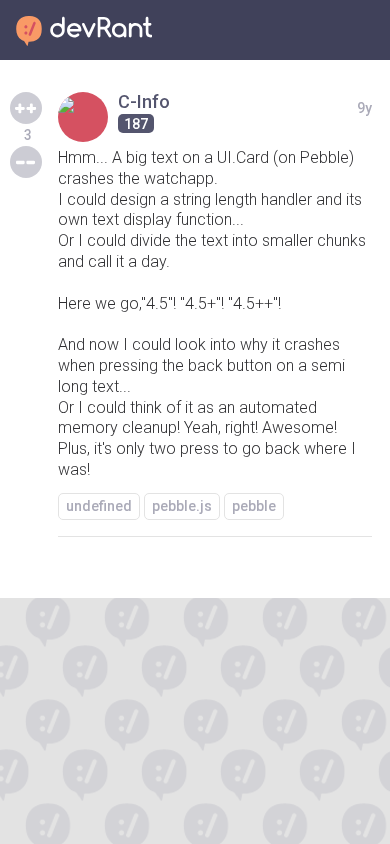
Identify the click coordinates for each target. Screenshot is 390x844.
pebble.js (182, 506)
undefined (99, 506)
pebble (254, 506)
